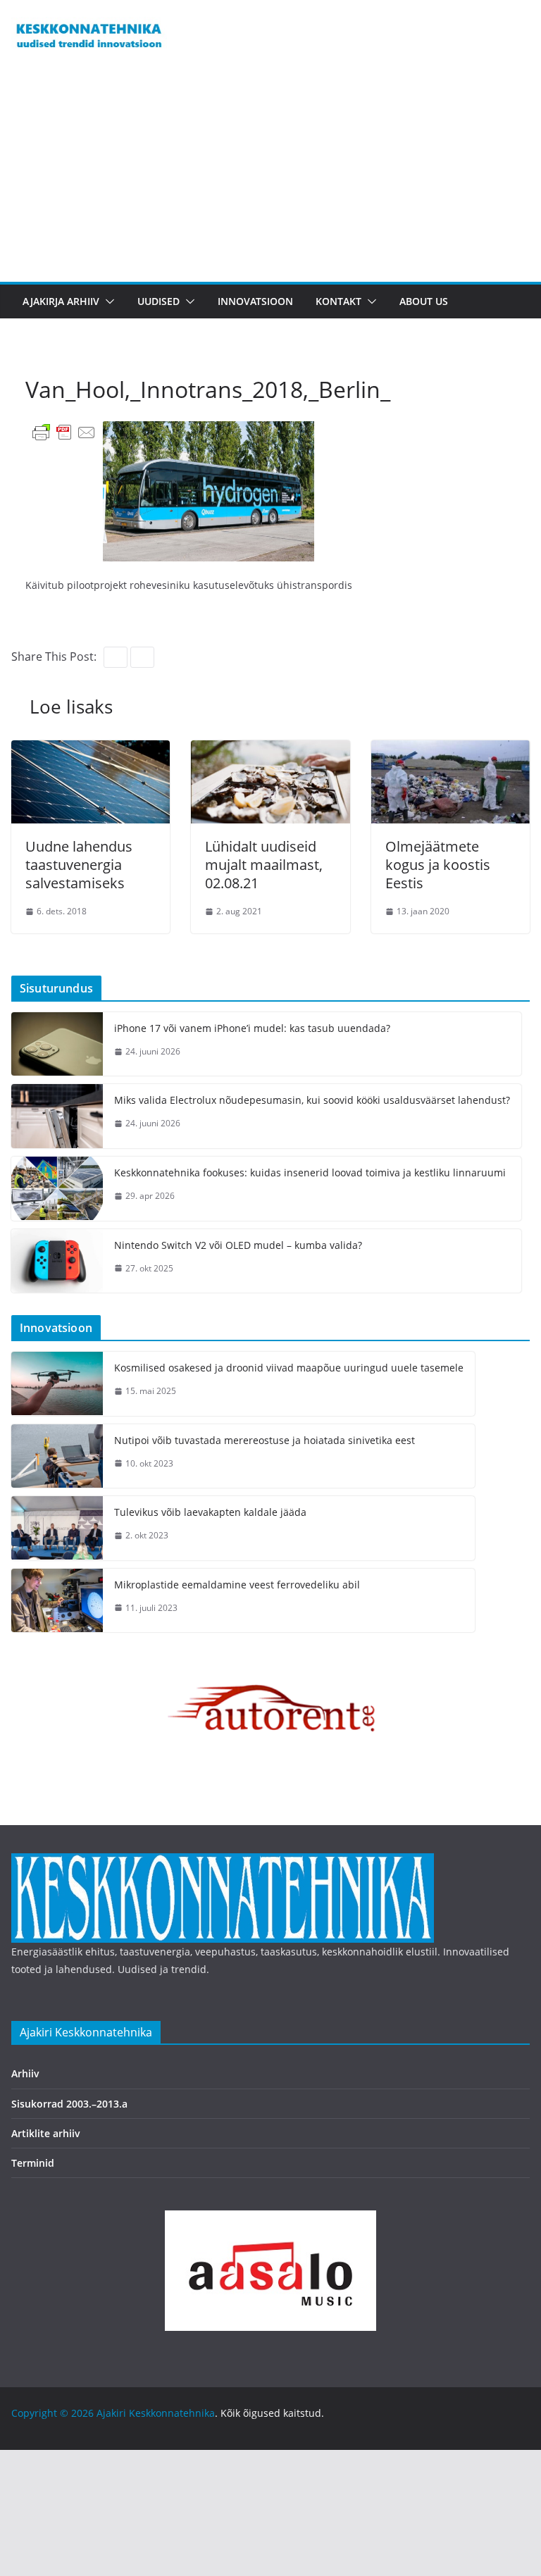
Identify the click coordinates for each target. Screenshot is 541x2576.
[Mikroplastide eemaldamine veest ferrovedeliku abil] (57, 1601)
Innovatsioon (255, 301)
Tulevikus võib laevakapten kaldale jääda (210, 1512)
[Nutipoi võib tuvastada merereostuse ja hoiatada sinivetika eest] (57, 1456)
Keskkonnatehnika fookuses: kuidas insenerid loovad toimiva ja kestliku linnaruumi (310, 1172)
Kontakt (338, 301)
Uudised (158, 301)
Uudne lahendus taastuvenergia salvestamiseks (79, 865)
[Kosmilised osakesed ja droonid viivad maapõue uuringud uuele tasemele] (57, 1384)
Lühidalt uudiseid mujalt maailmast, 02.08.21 (264, 865)
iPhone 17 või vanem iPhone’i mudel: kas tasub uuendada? (252, 1028)
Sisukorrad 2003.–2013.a (69, 2104)
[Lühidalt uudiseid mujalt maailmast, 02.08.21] (270, 750)
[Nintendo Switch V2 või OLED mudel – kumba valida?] (57, 1261)
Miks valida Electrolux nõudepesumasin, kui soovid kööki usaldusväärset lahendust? (312, 1100)
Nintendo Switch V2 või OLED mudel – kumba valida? (238, 1245)
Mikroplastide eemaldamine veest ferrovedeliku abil (237, 1585)
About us (424, 301)
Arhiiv (25, 2073)
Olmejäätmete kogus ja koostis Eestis (438, 865)
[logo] (223, 1862)
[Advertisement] (270, 176)
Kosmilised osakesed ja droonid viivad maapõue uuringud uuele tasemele (289, 1368)
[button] (107, 301)
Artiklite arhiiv (46, 2133)
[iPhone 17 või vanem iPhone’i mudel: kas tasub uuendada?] (57, 1044)
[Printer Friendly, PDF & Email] (64, 431)
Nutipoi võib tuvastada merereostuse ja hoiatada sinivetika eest (265, 1440)
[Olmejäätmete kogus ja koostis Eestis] (450, 750)
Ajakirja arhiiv (61, 301)
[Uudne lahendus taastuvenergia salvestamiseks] (91, 750)
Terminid (33, 2163)
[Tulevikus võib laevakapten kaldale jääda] (57, 1528)
